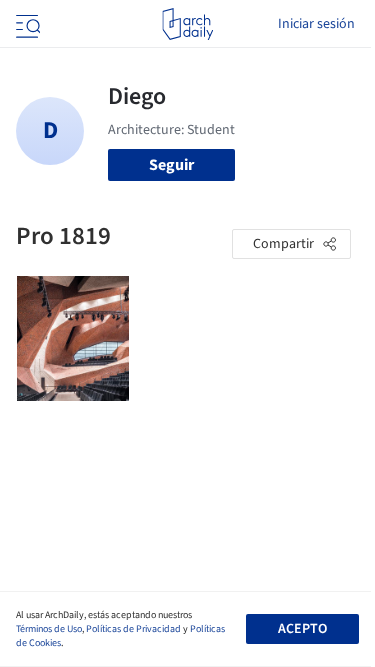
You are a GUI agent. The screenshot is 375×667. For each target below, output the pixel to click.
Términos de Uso (49, 629)
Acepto (302, 629)
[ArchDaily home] (187, 24)
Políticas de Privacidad (133, 629)
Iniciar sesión (316, 24)
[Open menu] (26, 24)
